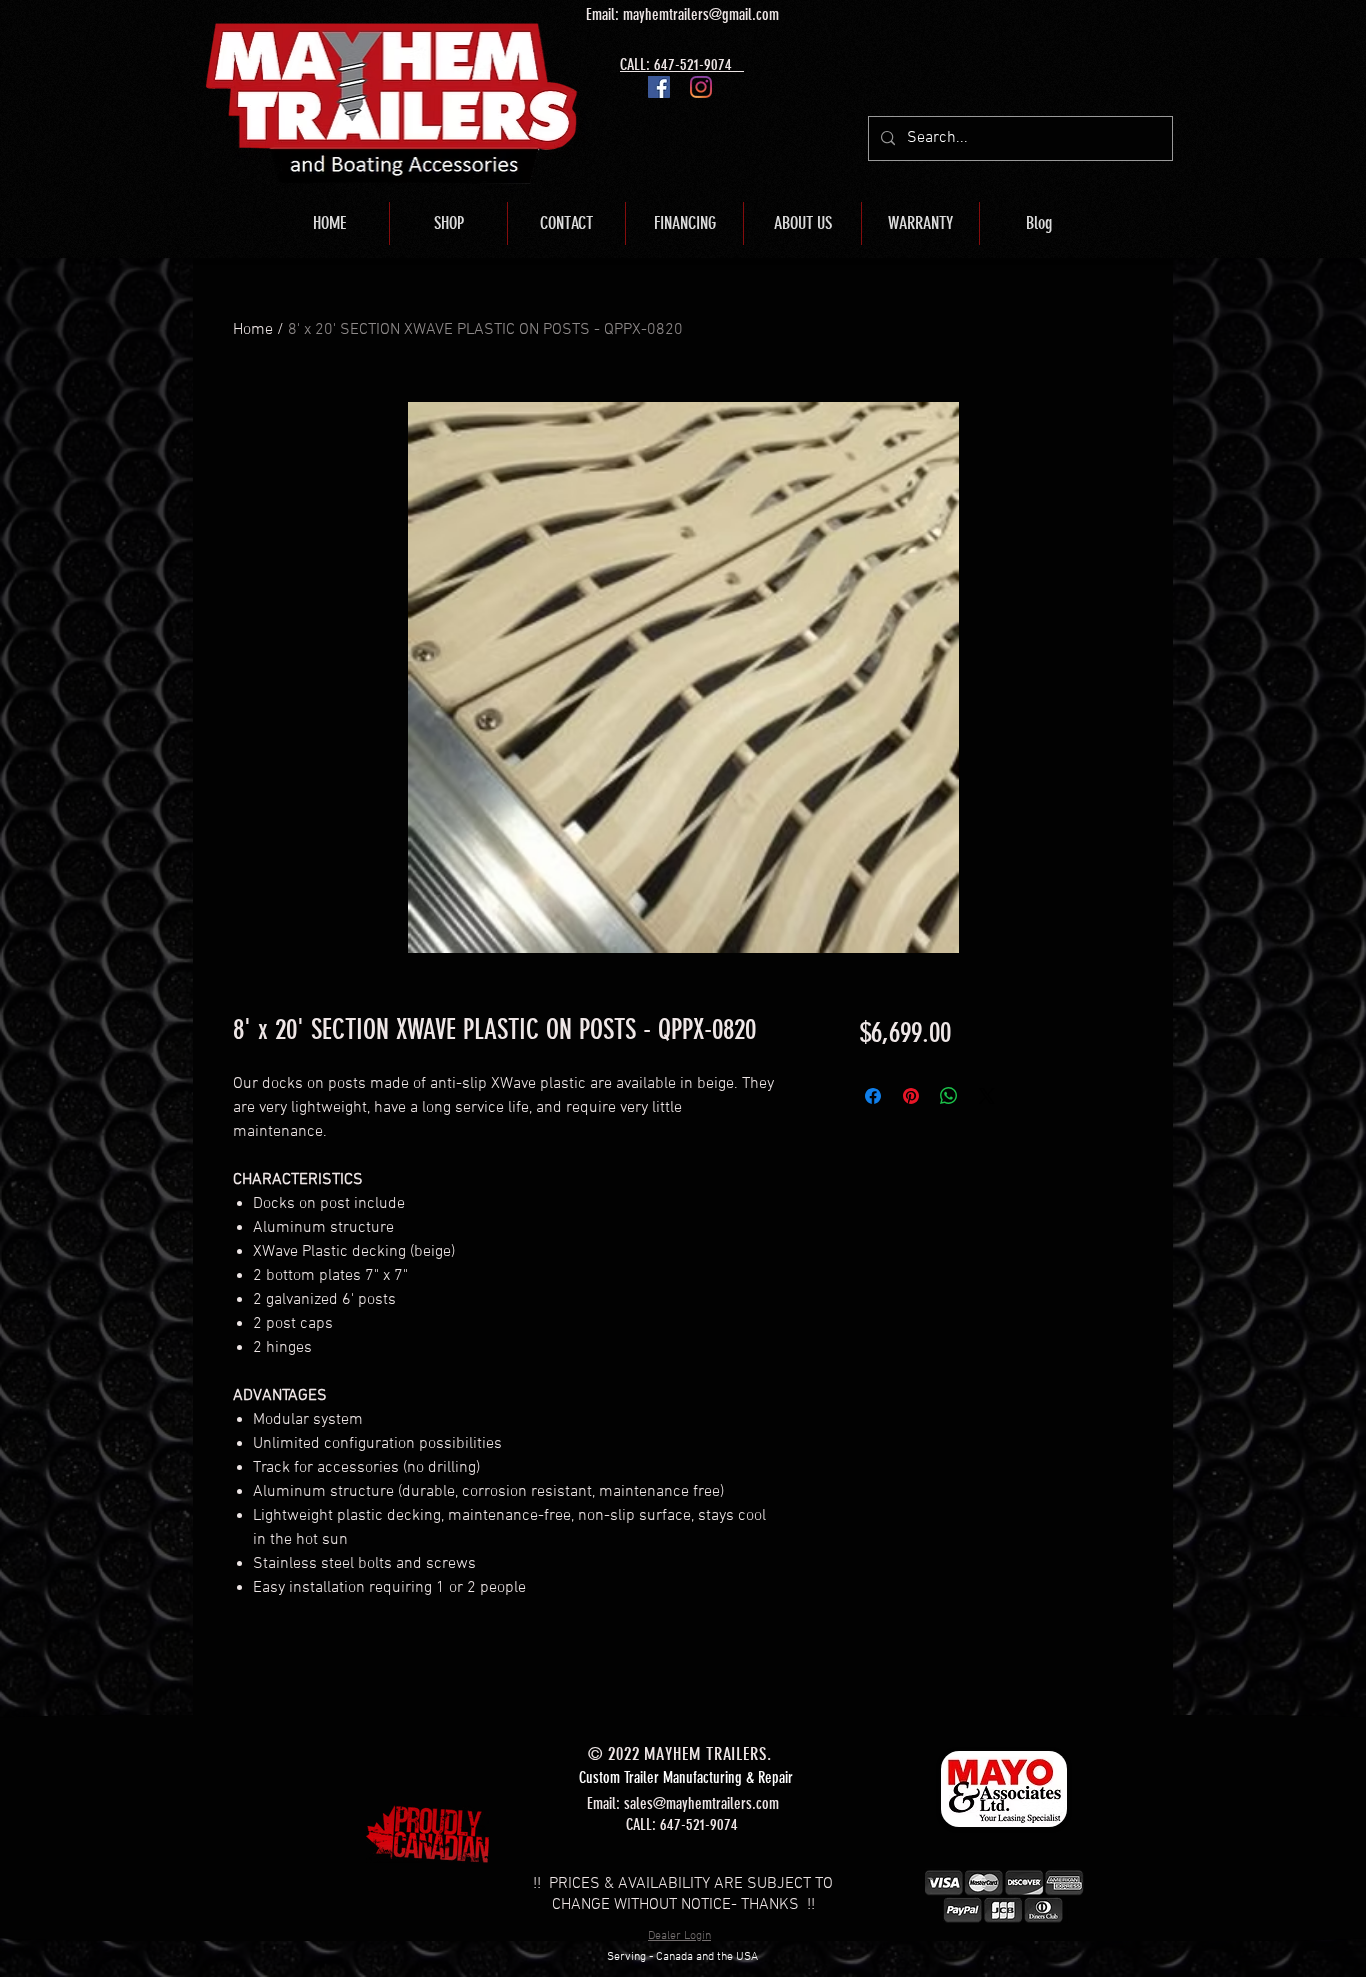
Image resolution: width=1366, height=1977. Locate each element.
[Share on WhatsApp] (949, 1096)
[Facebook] (659, 87)
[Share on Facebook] (873, 1096)
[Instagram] (701, 87)
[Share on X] (987, 1096)
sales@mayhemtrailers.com (701, 1803)
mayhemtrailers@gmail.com (701, 14)
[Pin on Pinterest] (911, 1096)
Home (253, 330)
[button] (448, 223)
